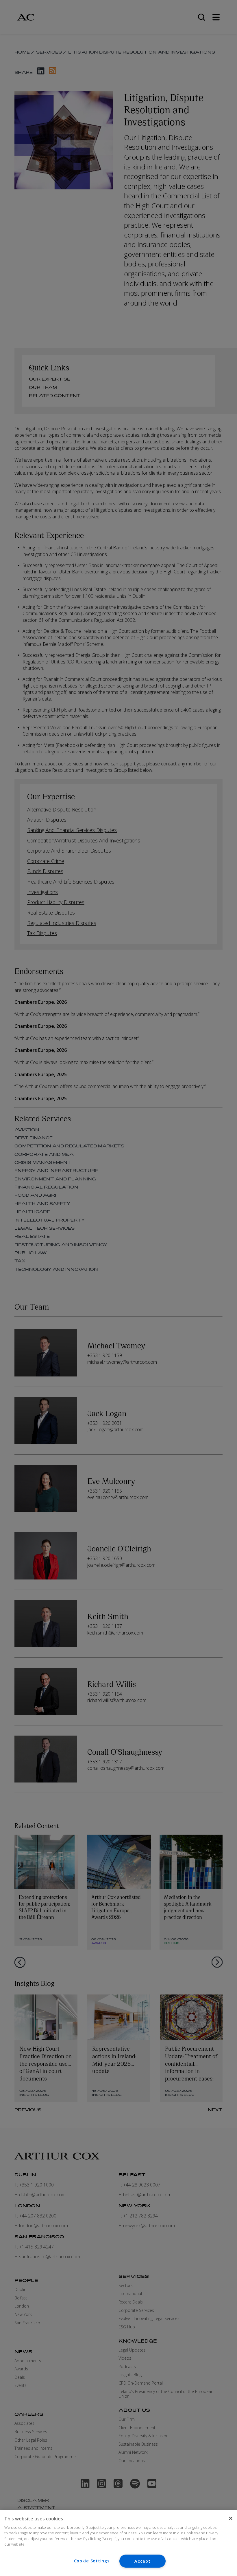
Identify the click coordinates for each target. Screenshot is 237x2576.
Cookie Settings (92, 2561)
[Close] (231, 2518)
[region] (118, 2543)
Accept (142, 2561)
